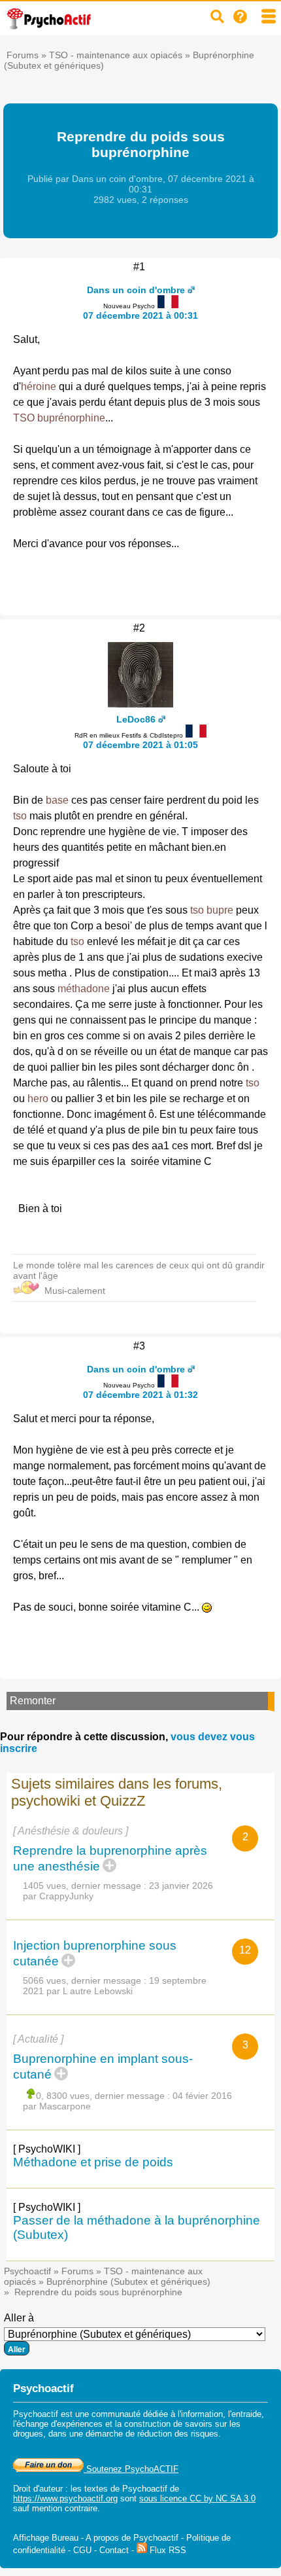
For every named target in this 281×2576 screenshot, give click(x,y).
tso (20, 816)
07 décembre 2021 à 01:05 (140, 745)
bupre (220, 910)
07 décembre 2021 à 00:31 (140, 315)
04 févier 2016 (202, 2096)
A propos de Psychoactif (132, 2538)
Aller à (19, 2318)
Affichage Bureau (46, 2538)
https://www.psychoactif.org (65, 2498)
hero (38, 1099)
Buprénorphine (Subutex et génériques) (128, 2281)
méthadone (84, 989)
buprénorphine (71, 418)
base (57, 800)
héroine (39, 386)
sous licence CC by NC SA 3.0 (197, 2498)
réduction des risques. (179, 2434)
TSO (24, 418)
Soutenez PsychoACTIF (131, 2469)
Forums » (28, 55)
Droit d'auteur (38, 2489)
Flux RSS (167, 2550)
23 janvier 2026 (181, 1886)
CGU (82, 2550)
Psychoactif (27, 2271)
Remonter (33, 1701)
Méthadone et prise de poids (93, 2162)
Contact (114, 2550)
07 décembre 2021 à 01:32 (140, 1395)
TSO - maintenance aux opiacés (116, 55)
